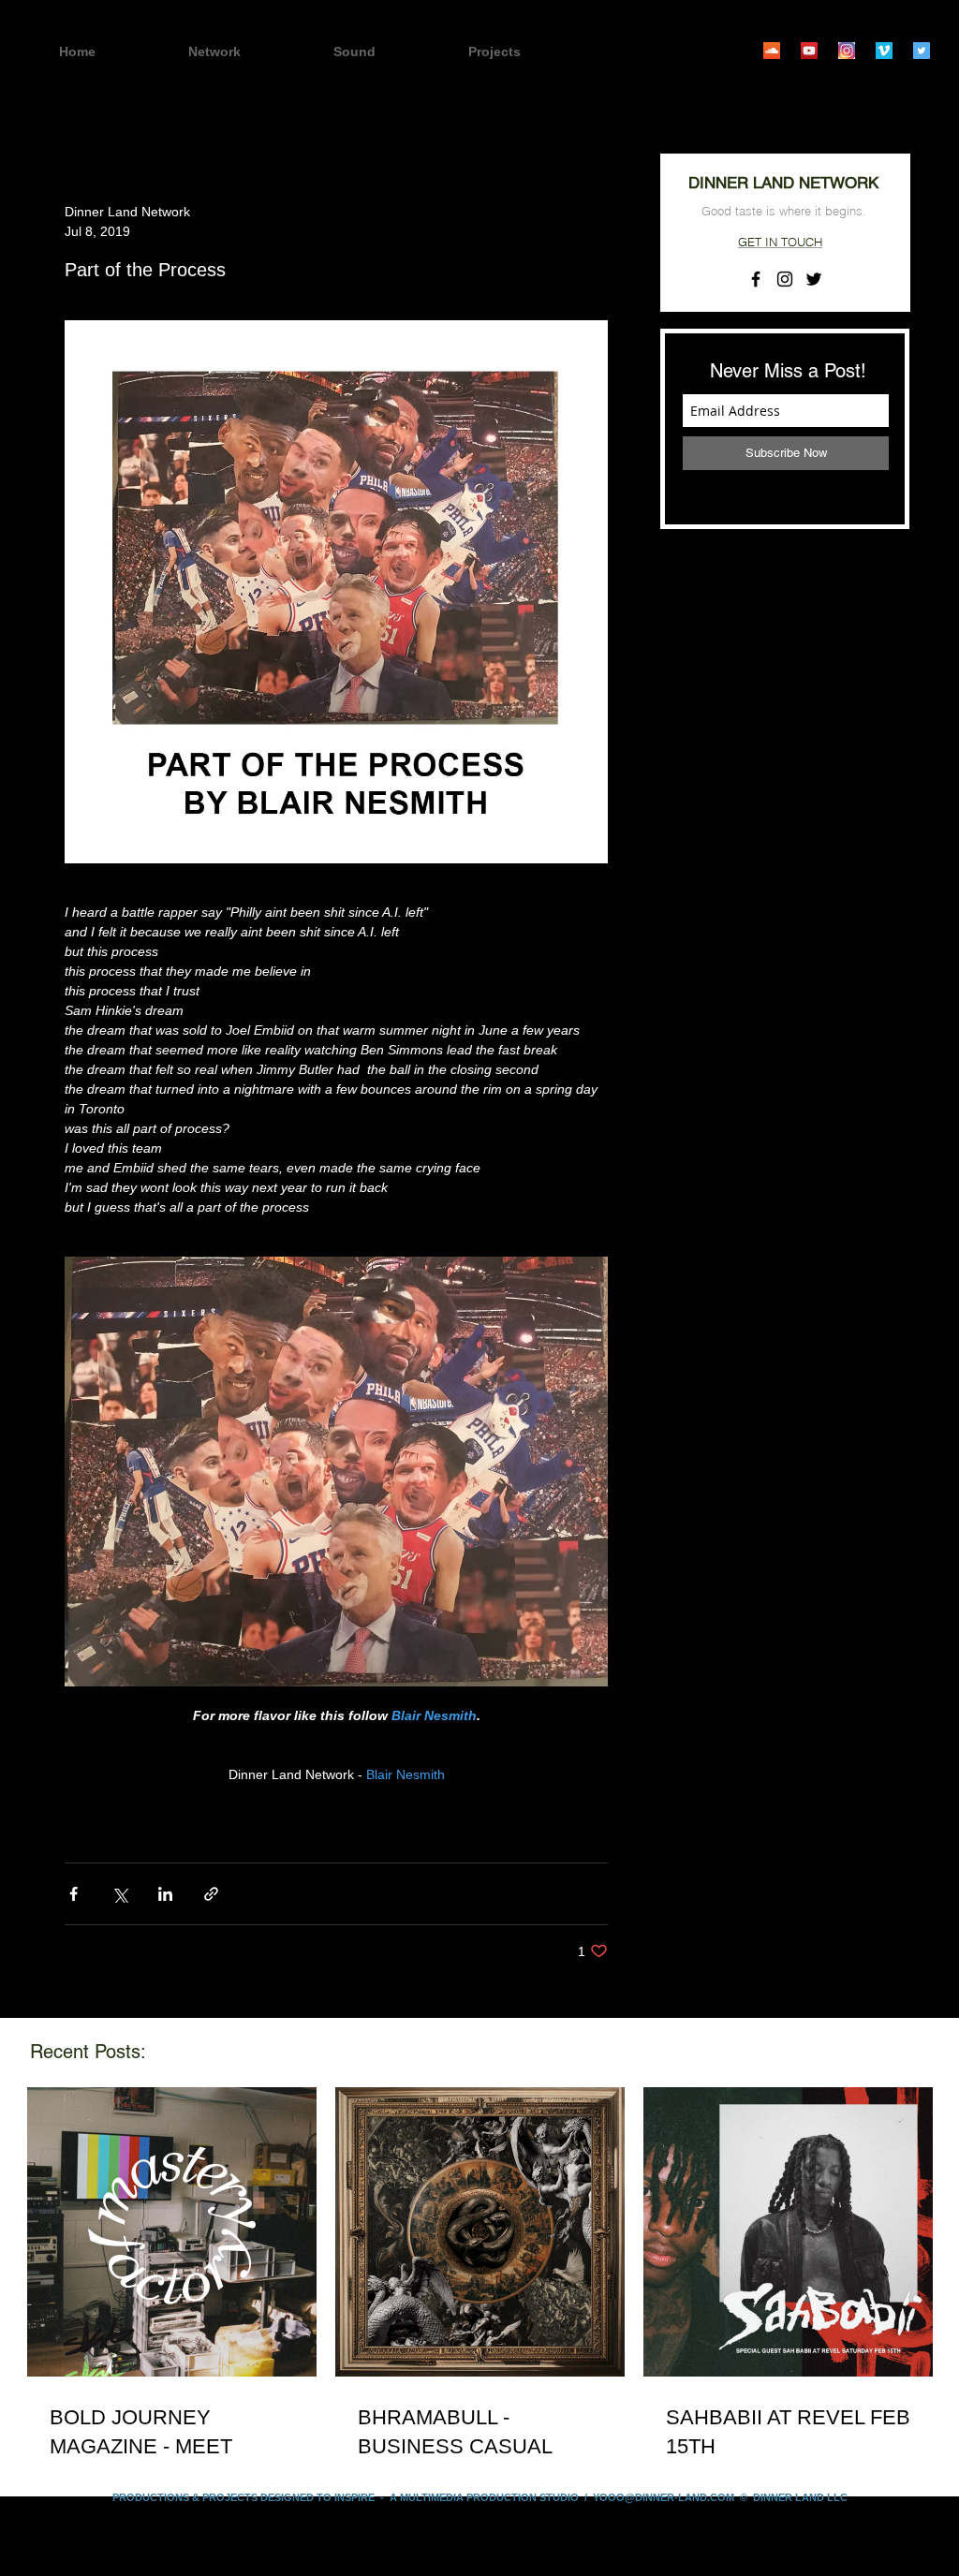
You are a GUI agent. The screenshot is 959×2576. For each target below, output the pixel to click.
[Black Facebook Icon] (756, 279)
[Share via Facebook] (74, 1894)
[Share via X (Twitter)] (119, 1894)
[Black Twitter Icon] (814, 279)
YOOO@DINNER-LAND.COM (664, 2497)
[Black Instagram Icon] (785, 279)
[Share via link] (211, 1894)
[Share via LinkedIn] (165, 1894)
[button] (527, 52)
